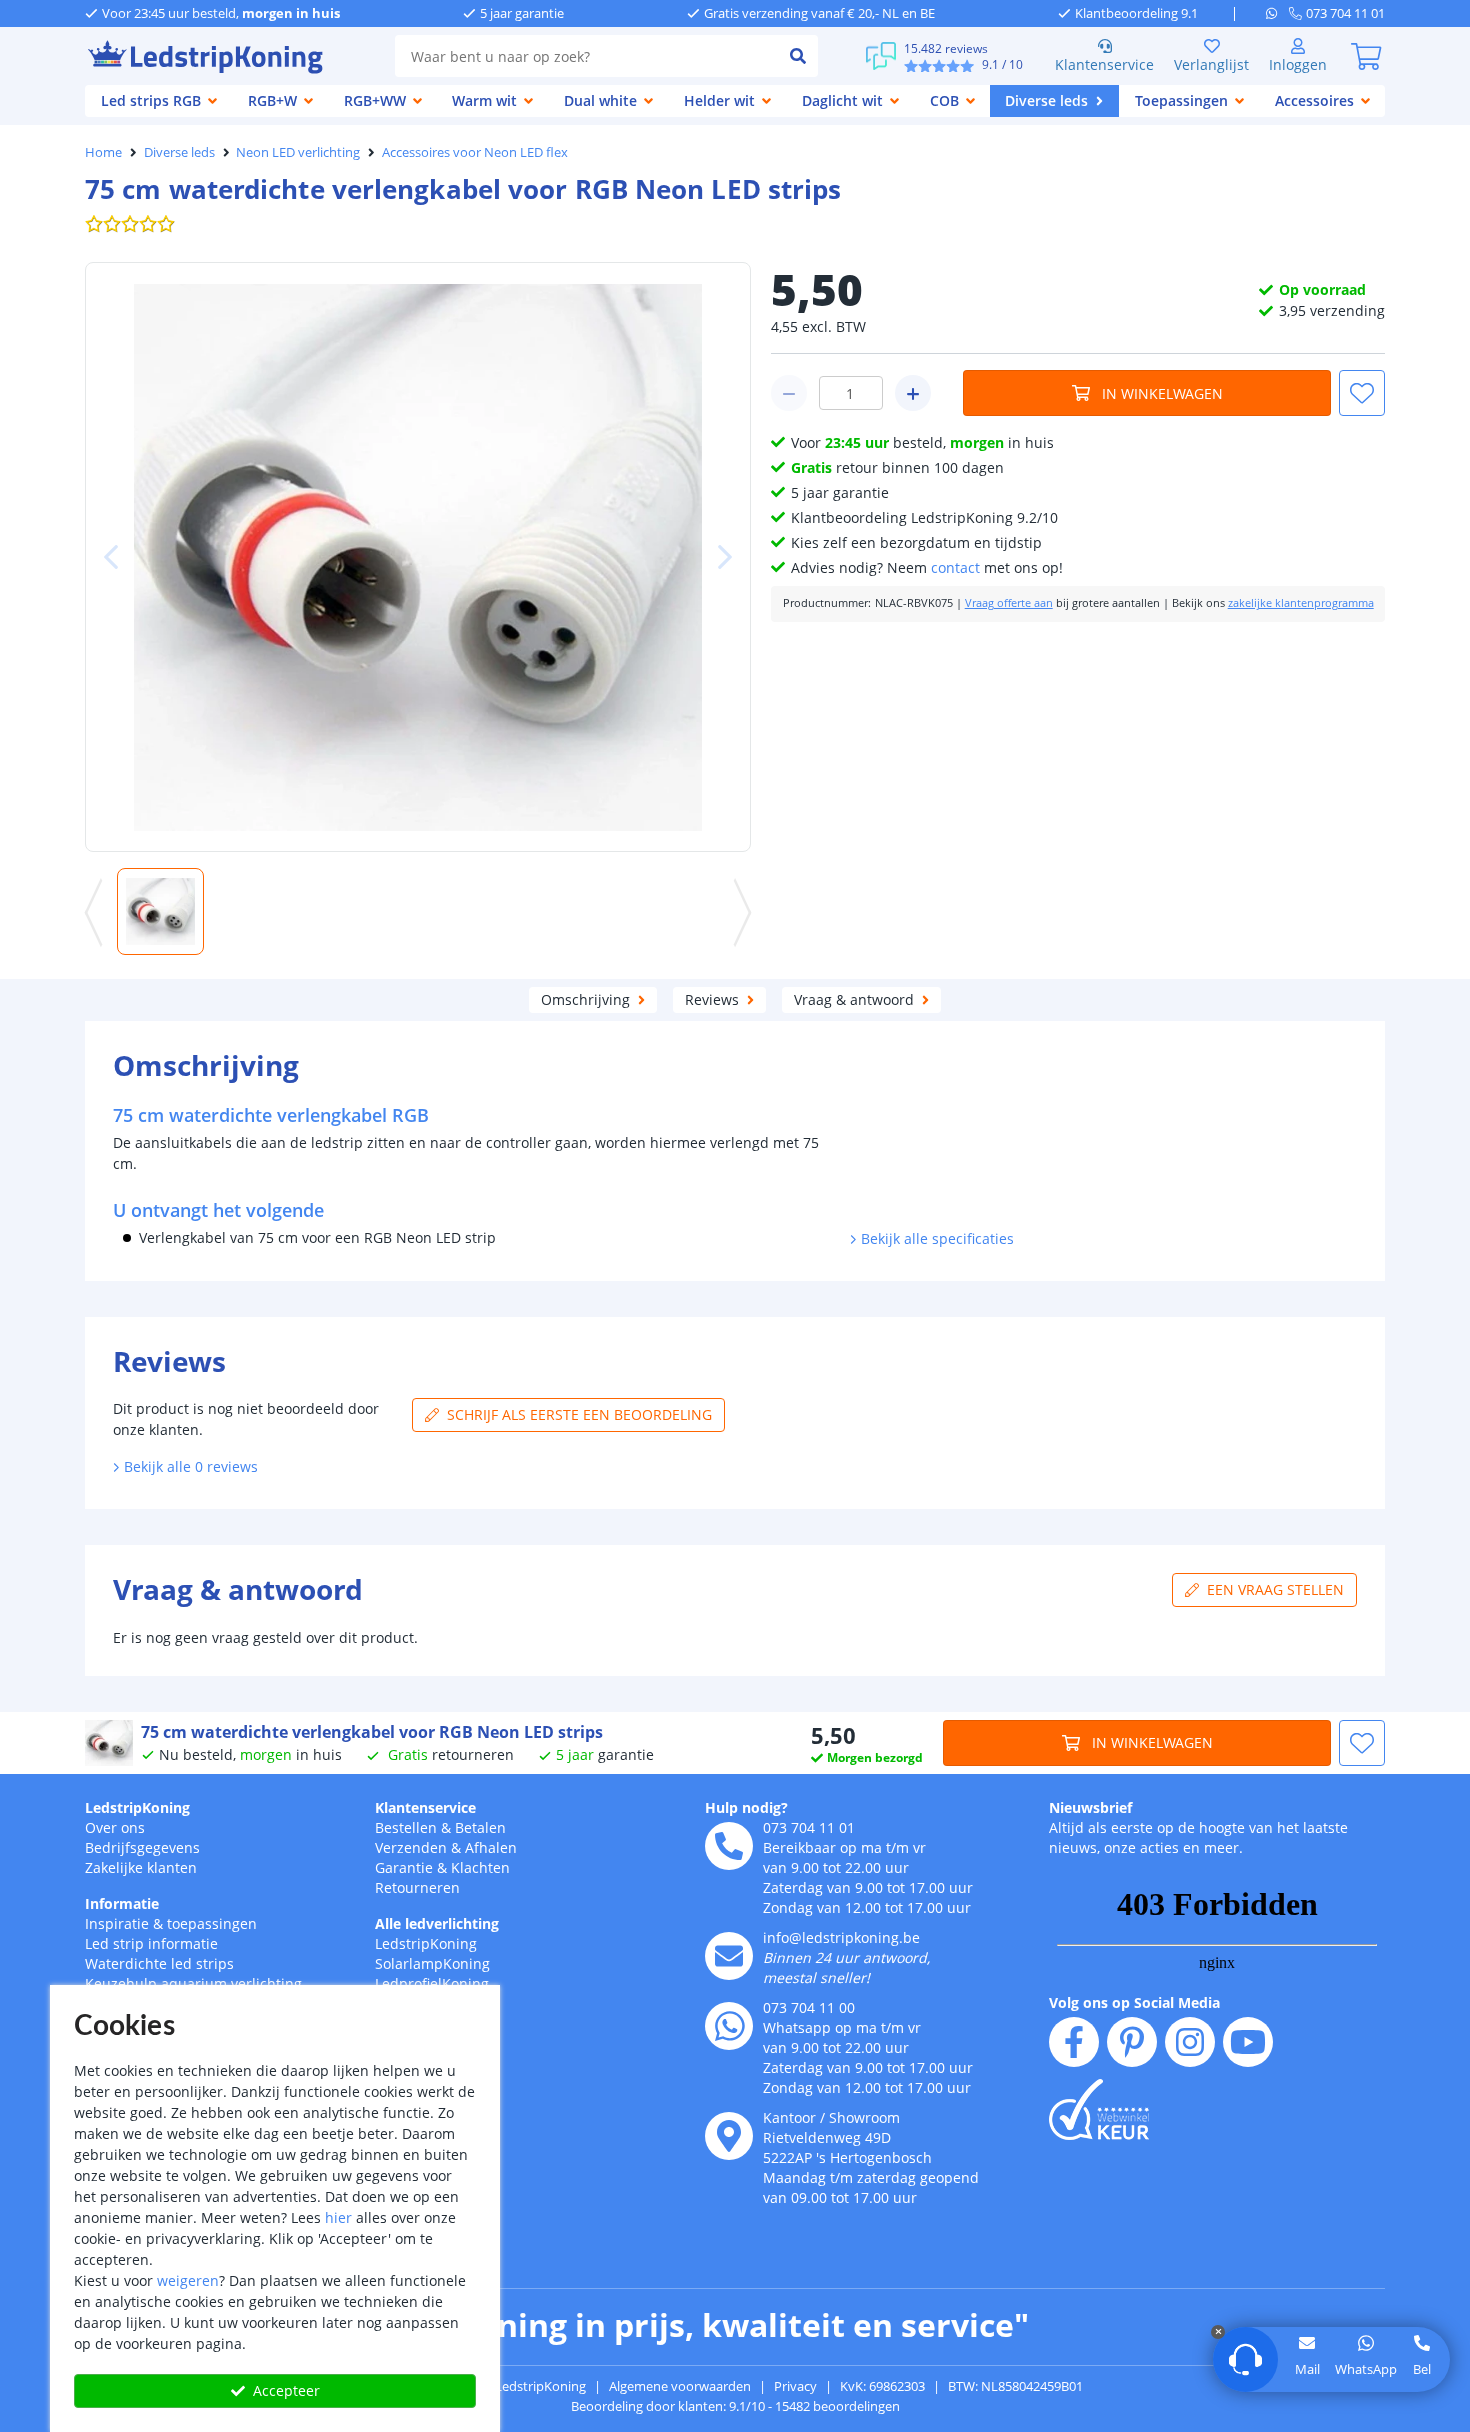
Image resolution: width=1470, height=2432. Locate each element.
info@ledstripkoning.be (841, 1937)
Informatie (122, 1903)
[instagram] (1190, 2042)
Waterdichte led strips (159, 1963)
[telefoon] (729, 1846)
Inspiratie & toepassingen (171, 1923)
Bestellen (406, 1827)
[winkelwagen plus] (913, 393)
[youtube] (1248, 2042)
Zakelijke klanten (141, 1867)
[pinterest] (1132, 2042)
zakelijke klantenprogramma (1301, 603)
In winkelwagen (1162, 393)
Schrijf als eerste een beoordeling (579, 1414)
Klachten (480, 1867)
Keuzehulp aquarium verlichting (193, 1983)
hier (338, 2217)
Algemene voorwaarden (680, 2386)
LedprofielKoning (432, 1983)
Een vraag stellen (1275, 1589)
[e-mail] (729, 1956)
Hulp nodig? (746, 1807)
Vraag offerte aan (1009, 603)
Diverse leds (179, 152)
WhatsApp (1366, 2369)
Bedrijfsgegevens (142, 1847)
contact (955, 567)
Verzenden (411, 1847)
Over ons (115, 1827)
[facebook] (1074, 2042)
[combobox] (586, 56)
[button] (1362, 393)
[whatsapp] (1277, 13)
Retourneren (417, 1887)
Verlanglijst (1211, 64)
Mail (1307, 2369)
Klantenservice (1104, 64)
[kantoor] (729, 2136)
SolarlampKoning (432, 1963)
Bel (1422, 2369)
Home (103, 152)
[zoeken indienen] (798, 56)
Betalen (480, 1827)
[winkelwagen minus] (789, 393)
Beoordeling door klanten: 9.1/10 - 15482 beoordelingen (735, 2406)
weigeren (188, 2280)
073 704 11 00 (809, 2007)
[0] (1366, 56)
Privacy (795, 2386)
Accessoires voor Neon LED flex (475, 152)
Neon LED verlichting (298, 152)
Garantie (404, 1867)
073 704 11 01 (809, 1827)
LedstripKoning (137, 1807)
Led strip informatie (151, 1943)
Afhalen (491, 1847)
